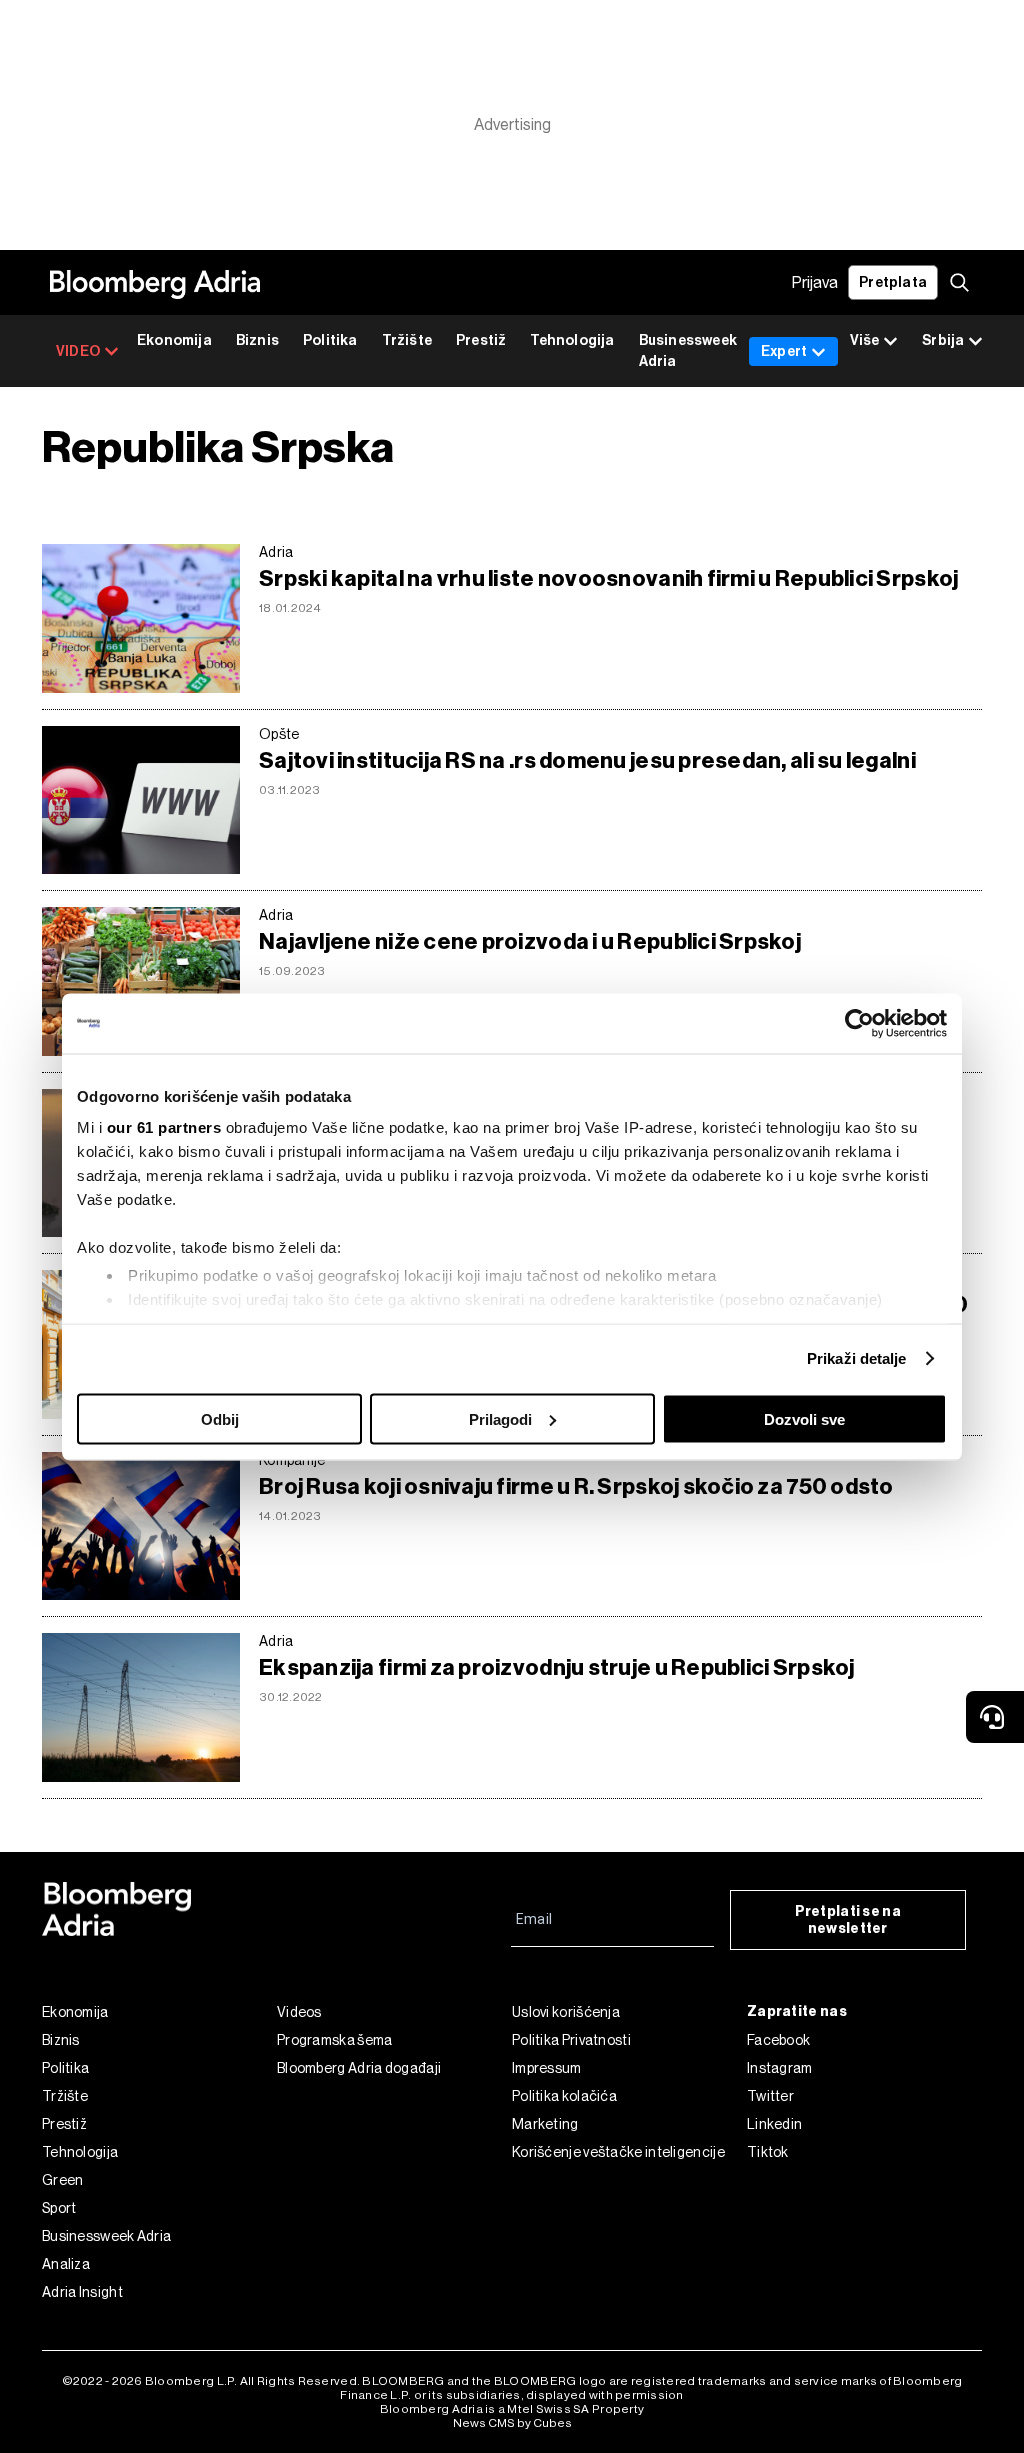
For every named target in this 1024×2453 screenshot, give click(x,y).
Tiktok (768, 2152)
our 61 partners (164, 1127)
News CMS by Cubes (512, 2423)
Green (63, 2180)
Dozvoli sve (804, 1418)
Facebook (778, 2040)
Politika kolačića (564, 2096)
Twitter (770, 2096)
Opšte (279, 734)
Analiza (66, 2264)
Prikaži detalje (857, 1358)
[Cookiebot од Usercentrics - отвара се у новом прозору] (859, 1023)
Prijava (815, 282)
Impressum (547, 2068)
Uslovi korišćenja (566, 2012)
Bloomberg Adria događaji (359, 2068)
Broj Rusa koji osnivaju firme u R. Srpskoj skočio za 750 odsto (576, 1486)
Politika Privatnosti (571, 2040)
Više (864, 340)
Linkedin (774, 2124)
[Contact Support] (995, 1717)
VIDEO (78, 351)
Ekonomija (174, 340)
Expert (784, 351)
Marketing (545, 2124)
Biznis (257, 340)
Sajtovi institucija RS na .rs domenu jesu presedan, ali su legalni (587, 760)
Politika (330, 340)
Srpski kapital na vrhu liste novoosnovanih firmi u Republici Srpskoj (608, 578)
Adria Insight (82, 2292)
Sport (59, 2208)
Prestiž (481, 340)
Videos (299, 2012)
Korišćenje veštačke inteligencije (618, 2152)
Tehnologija (572, 340)
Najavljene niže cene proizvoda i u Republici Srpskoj (530, 941)
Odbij (220, 1418)
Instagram (780, 2068)
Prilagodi (500, 1418)
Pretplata (893, 282)
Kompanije (292, 1460)
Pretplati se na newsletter (848, 1920)
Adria (276, 552)
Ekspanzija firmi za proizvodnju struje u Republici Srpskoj (557, 1667)
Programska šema (335, 2040)
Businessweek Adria (688, 351)
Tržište (407, 340)
